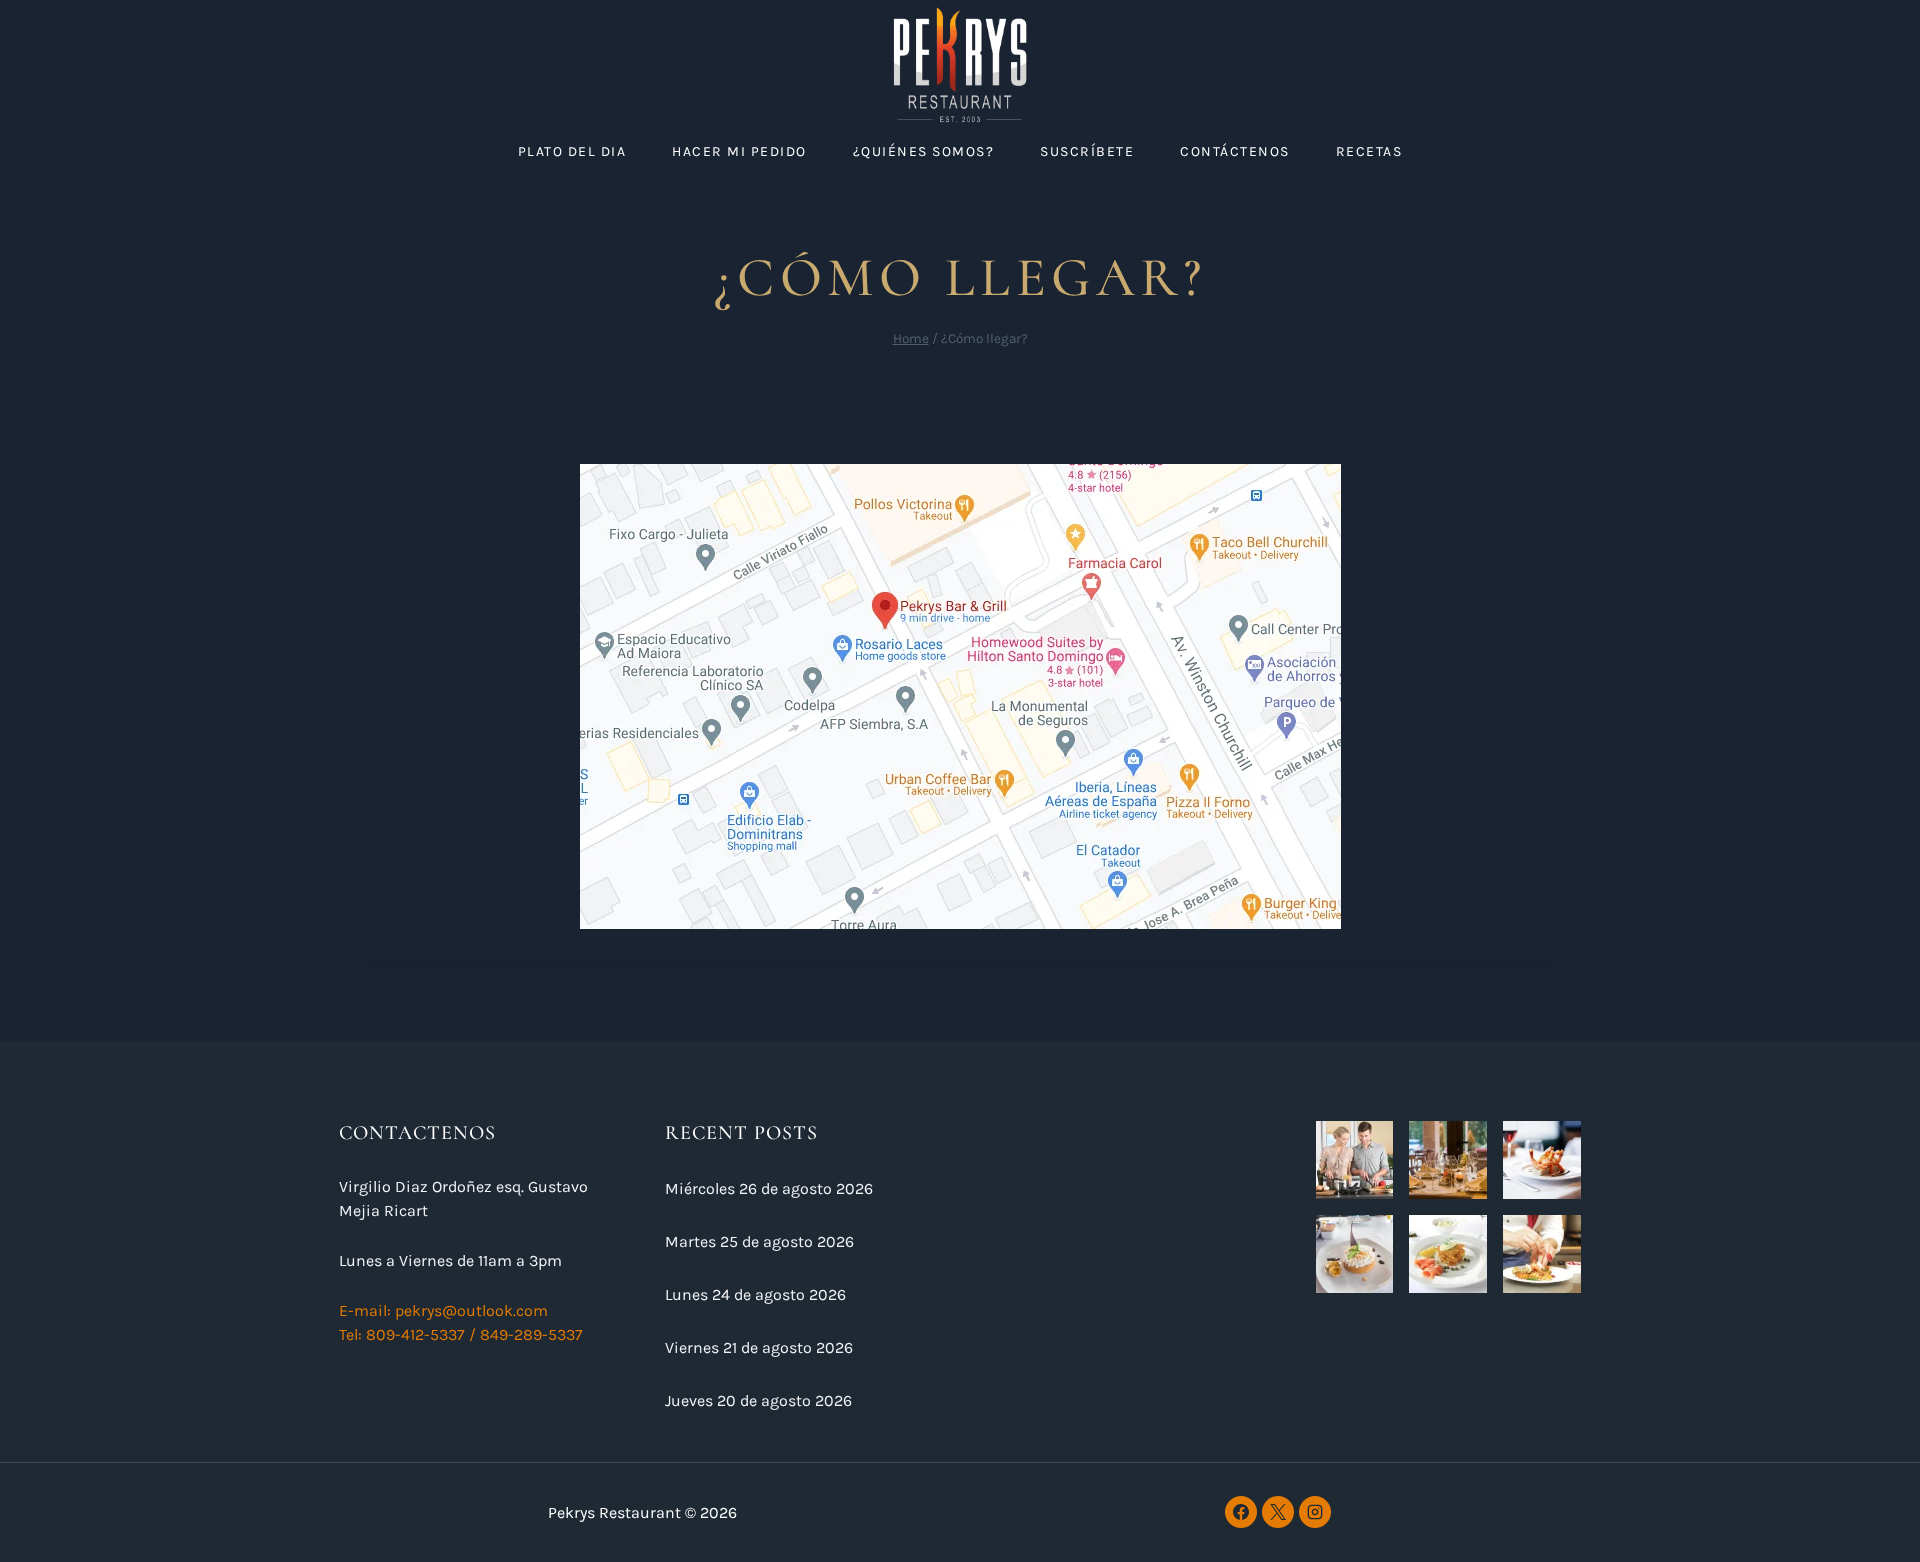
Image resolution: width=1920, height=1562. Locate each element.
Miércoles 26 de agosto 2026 (769, 1188)
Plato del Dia (572, 151)
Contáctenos (1235, 151)
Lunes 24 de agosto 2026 (755, 1294)
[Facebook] (1241, 1512)
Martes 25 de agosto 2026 (759, 1241)
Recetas (1369, 151)
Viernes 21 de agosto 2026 (759, 1347)
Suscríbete (1087, 151)
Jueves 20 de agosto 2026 (758, 1400)
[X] (1278, 1512)
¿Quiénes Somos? (924, 151)
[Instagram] (1315, 1512)
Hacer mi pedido (739, 151)
